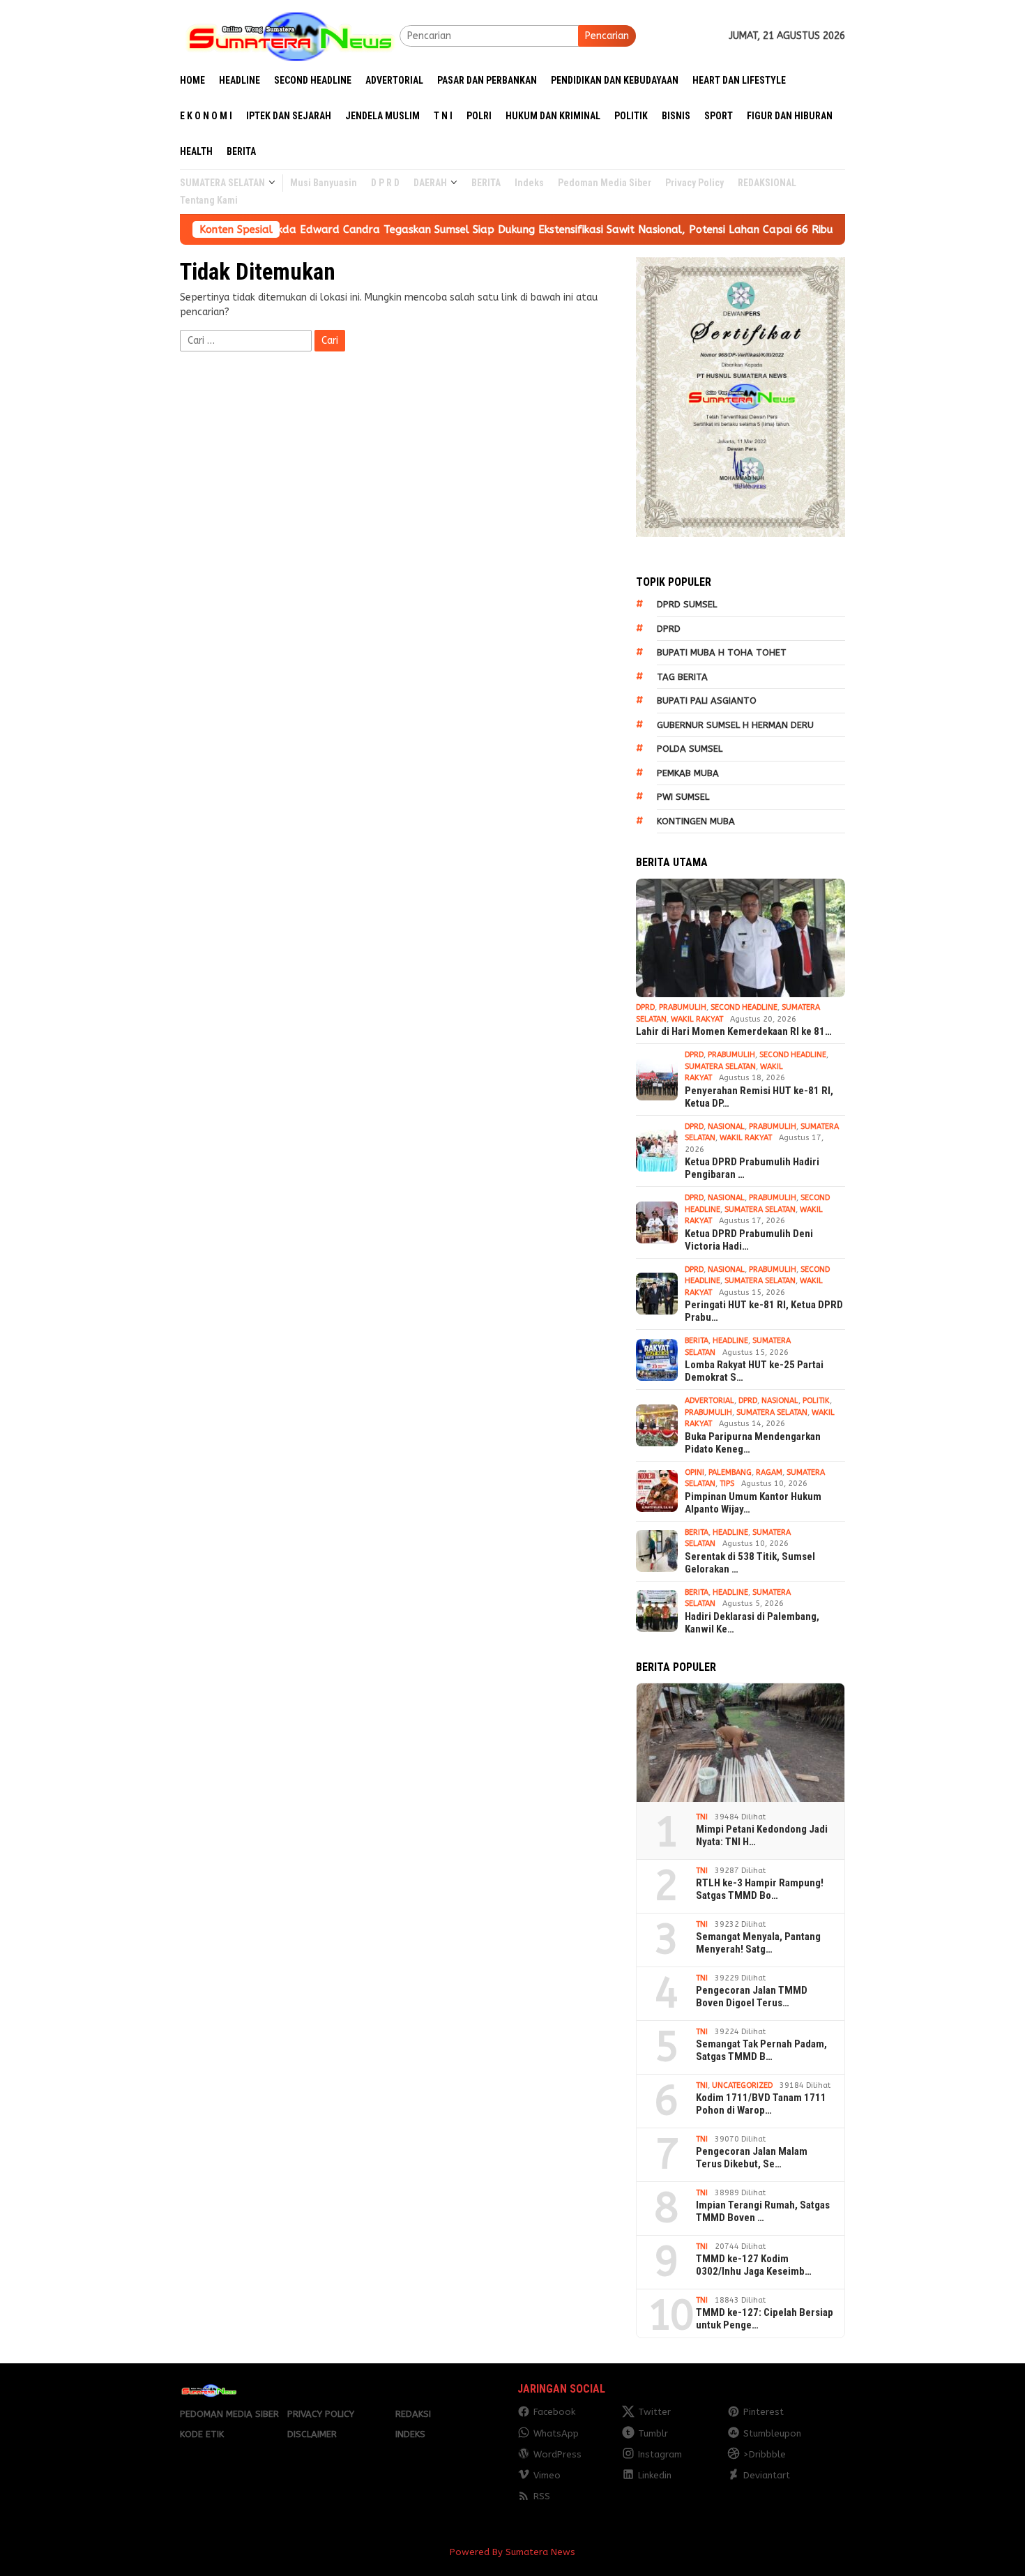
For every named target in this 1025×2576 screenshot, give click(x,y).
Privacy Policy (321, 2414)
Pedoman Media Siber (229, 2414)
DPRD (669, 629)
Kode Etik (202, 2434)
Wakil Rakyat (697, 1019)
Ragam (769, 1472)
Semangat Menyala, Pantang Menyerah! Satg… (758, 1943)
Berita (697, 1341)
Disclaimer (312, 2434)
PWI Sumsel (683, 797)
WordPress (557, 2454)
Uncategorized (742, 2085)
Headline (730, 1341)
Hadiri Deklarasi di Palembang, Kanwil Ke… (752, 1623)
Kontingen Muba (696, 821)
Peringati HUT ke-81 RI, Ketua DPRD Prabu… (764, 1311)
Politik (816, 1401)
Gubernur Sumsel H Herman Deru (735, 725)
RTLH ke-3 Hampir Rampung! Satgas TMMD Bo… (760, 1889)
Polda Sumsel (690, 749)
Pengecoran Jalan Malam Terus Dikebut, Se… (752, 2158)
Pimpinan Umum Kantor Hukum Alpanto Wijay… (753, 1503)
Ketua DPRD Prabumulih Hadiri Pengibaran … (752, 1168)
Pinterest (764, 2412)
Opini (694, 1472)
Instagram (660, 2454)
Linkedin (655, 2475)
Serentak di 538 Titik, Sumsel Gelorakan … (750, 1563)
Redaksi (413, 2414)
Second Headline (744, 1007)
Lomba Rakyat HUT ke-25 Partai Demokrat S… (754, 1371)
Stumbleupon (772, 2433)
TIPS (727, 1484)
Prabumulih (683, 1007)
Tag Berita (682, 677)
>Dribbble (765, 2454)
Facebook (554, 2412)
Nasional (726, 1127)
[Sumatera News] (290, 35)
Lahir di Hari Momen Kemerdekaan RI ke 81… (734, 1031)
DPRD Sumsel (687, 604)
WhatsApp (556, 2433)
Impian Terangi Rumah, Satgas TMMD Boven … (763, 2211)
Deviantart (767, 2475)
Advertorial (709, 1401)
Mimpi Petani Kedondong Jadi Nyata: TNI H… (762, 1835)
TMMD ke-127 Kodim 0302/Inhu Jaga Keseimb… (754, 2265)
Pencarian (607, 36)
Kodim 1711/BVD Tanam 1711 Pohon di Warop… (761, 2104)
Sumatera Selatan (720, 1067)
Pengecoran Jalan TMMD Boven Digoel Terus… (752, 1997)
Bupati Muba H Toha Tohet (722, 652)
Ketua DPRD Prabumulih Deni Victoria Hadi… (749, 1240)
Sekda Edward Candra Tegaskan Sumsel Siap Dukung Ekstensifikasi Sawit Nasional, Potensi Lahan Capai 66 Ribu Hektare (464, 229)
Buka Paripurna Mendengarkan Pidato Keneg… (753, 1443)
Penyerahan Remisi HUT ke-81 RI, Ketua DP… (759, 1097)
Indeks (410, 2434)
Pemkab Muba (688, 773)
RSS (542, 2496)
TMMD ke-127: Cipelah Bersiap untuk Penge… (765, 2319)
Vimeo (547, 2475)
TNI (702, 1817)
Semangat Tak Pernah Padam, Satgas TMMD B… (761, 2050)
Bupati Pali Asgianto (707, 700)
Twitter (654, 2412)
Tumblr (653, 2433)
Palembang (730, 1472)
